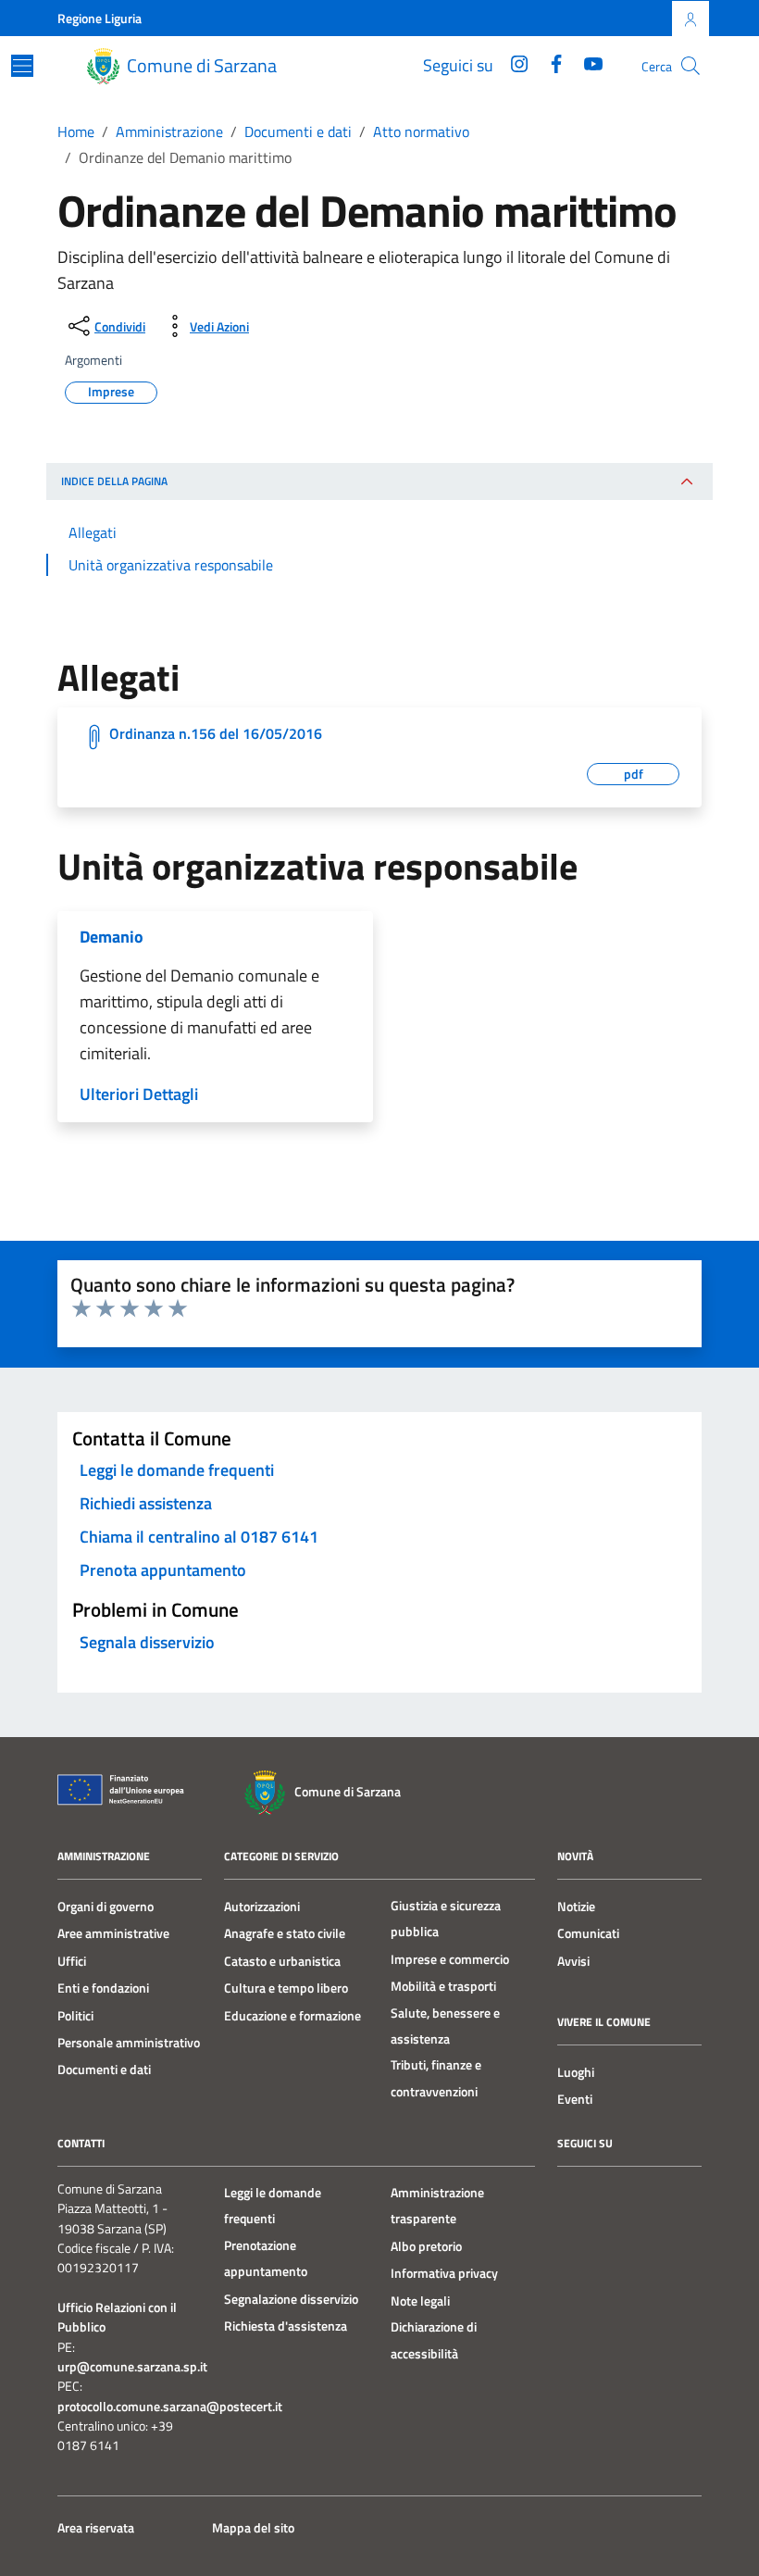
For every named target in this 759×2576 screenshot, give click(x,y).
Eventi (575, 2099)
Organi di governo (106, 1907)
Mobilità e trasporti (443, 1986)
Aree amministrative (113, 1933)
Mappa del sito (253, 2528)
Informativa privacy (444, 2273)
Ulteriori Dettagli (139, 1094)
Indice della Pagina (114, 481)
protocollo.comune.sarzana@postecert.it (170, 2407)
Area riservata (96, 2528)
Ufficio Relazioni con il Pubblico (117, 2318)
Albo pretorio (426, 2246)
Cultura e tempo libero (286, 1988)
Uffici (72, 1961)
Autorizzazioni (262, 1907)
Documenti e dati (104, 2070)
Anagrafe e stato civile (285, 1933)
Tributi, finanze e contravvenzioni (436, 2078)
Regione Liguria (100, 18)
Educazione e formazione (292, 2016)
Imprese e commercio (450, 1959)
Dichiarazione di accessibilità (434, 2340)
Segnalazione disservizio (291, 2299)
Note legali (420, 2301)
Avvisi (573, 1961)
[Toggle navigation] (22, 66)
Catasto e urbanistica (282, 1961)
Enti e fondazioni (103, 1988)
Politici (75, 2016)
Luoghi (576, 2072)
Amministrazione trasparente (437, 2206)
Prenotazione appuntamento (266, 2258)
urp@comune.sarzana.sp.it (132, 2367)
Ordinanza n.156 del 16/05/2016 (216, 733)
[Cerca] (691, 66)
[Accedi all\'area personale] (691, 19)
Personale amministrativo (129, 2043)
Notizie (576, 1907)
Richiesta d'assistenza (286, 2326)
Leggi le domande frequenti (273, 2206)
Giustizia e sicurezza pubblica (446, 1919)
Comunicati (588, 1933)
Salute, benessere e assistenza (445, 2026)
